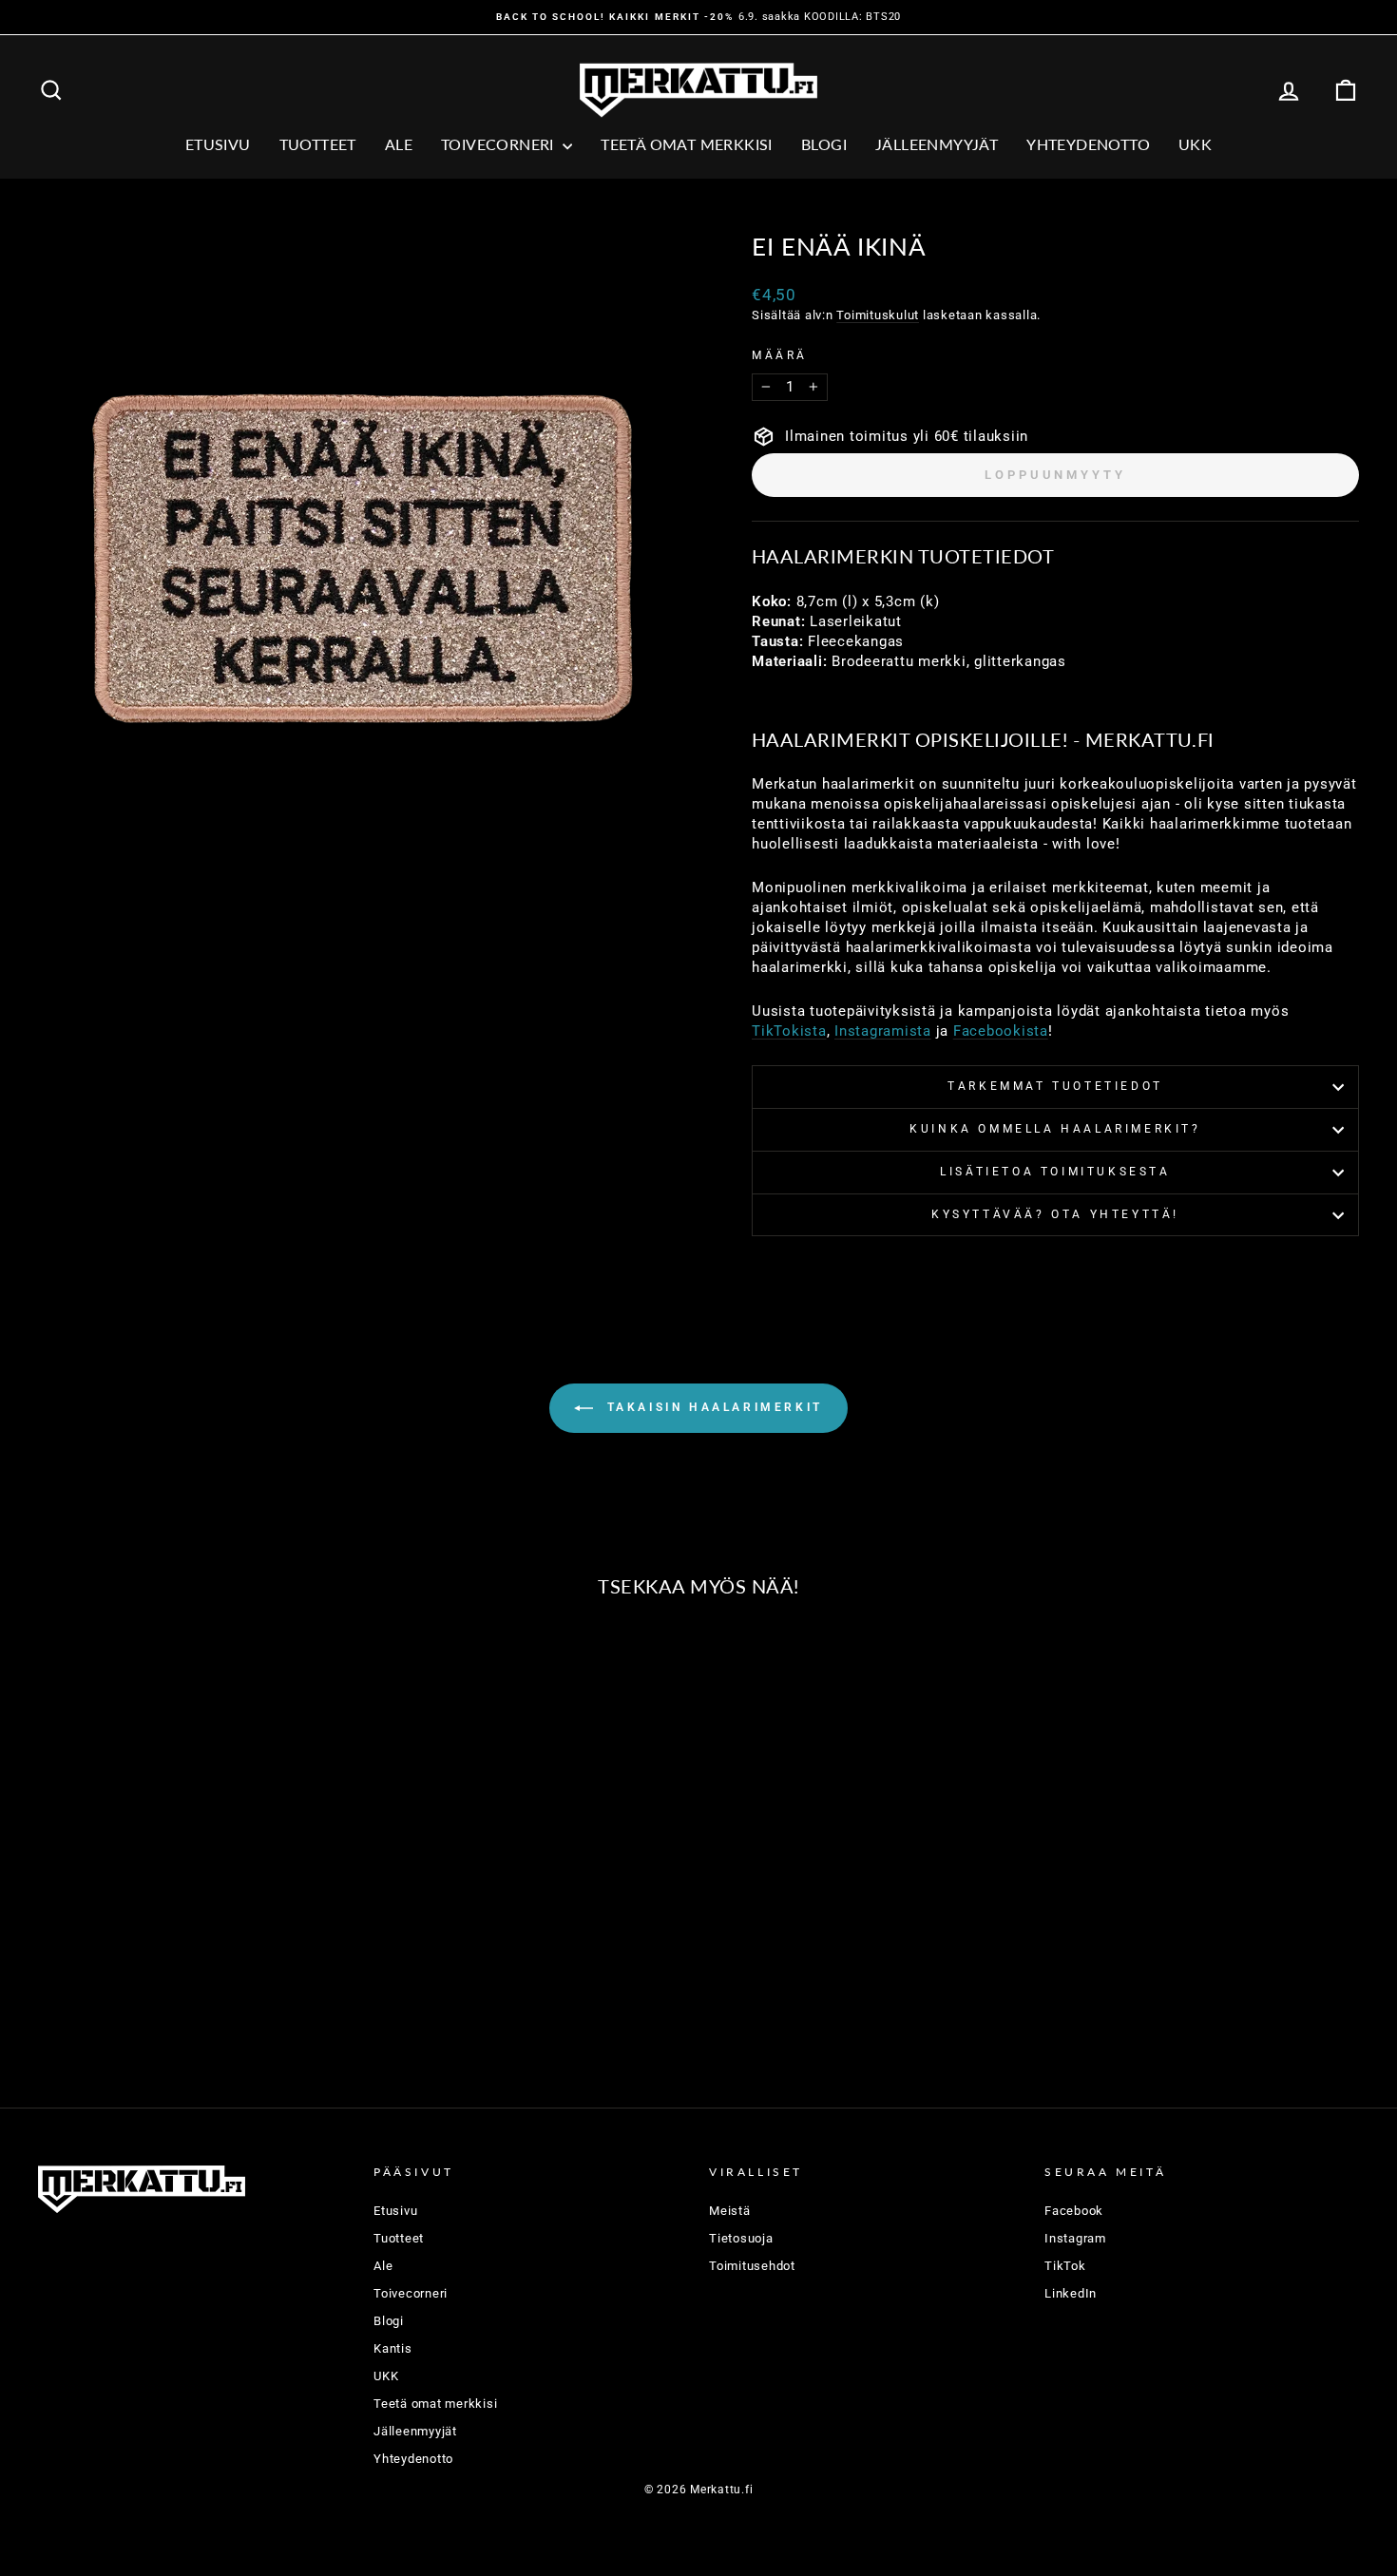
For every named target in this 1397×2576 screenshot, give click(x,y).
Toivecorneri (499, 144)
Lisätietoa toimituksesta (1055, 1172)
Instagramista (883, 1031)
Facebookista (1001, 1031)
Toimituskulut (878, 315)
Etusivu (218, 144)
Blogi (824, 144)
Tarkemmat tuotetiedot (1055, 1086)
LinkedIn (1071, 2293)
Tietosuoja (741, 2238)
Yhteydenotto (1088, 144)
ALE (399, 144)
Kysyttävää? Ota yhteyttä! (1055, 1214)
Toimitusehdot (752, 2266)
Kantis (393, 2348)
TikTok (1065, 2266)
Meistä (730, 2211)
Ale (383, 2266)
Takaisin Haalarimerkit (712, 1408)
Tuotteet (318, 144)
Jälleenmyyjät (937, 144)
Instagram (1075, 2238)
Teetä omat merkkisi (687, 144)
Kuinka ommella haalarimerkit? (1055, 1129)
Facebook (1074, 2211)
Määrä (780, 355)
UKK (1195, 144)
